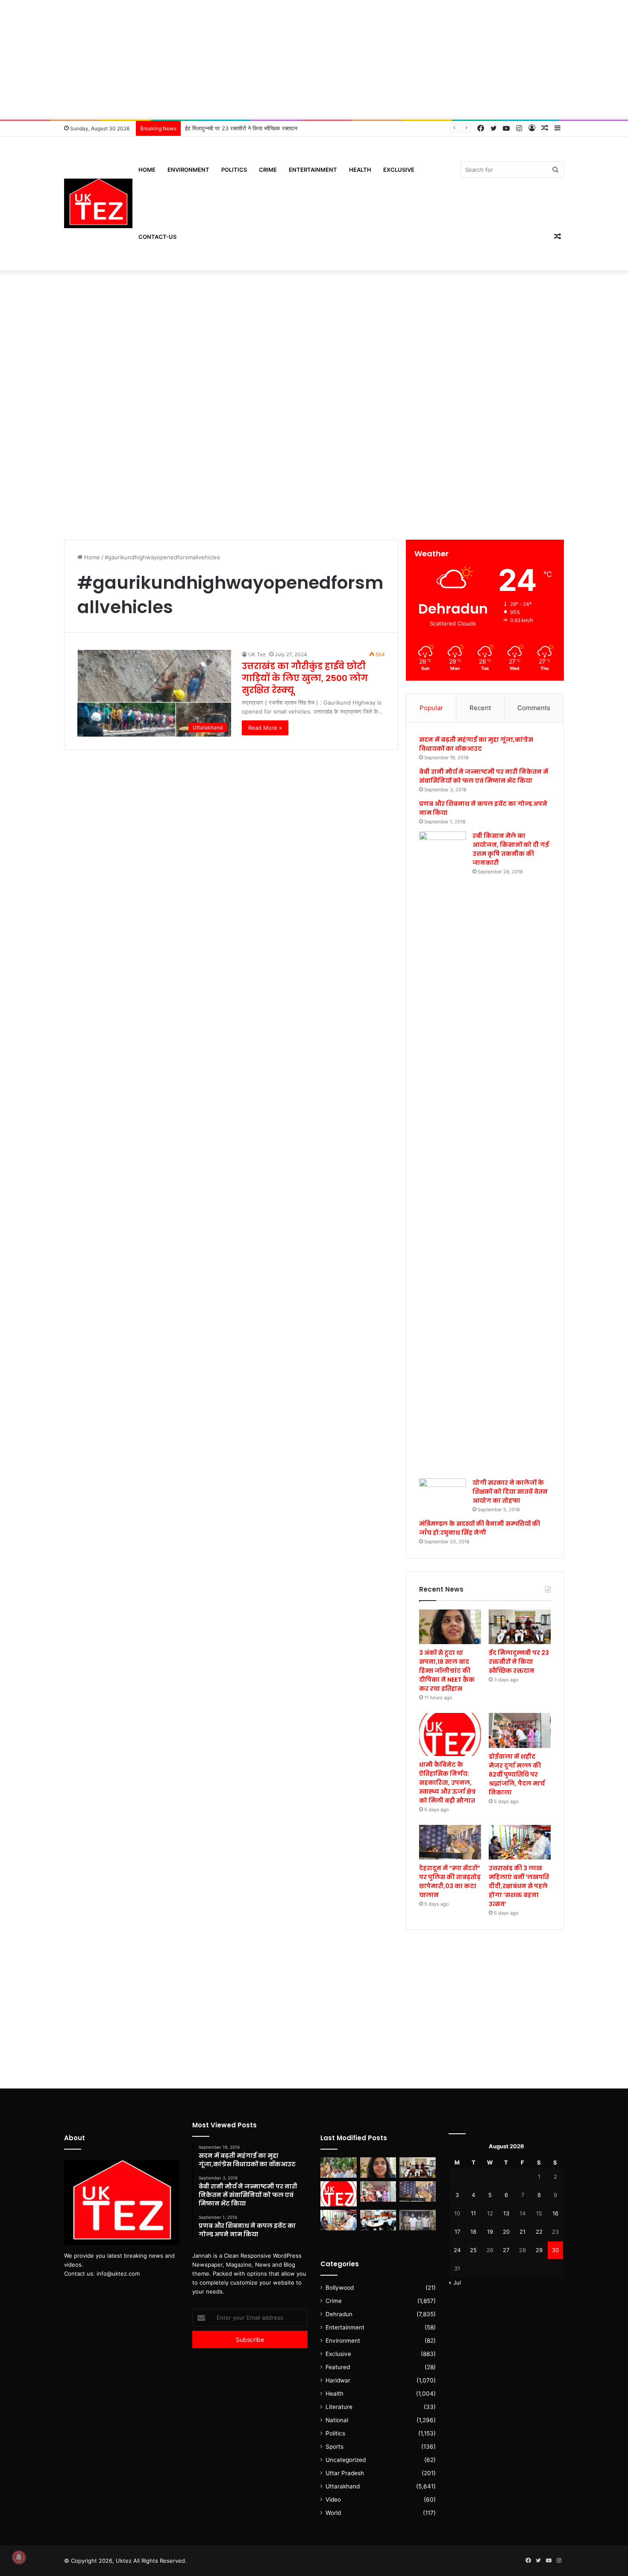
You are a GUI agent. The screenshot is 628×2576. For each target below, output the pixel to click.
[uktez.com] (98, 204)
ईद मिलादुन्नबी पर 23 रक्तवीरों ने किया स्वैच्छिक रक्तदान (519, 1662)
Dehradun (339, 2314)
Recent (480, 708)
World (333, 2513)
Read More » (265, 728)
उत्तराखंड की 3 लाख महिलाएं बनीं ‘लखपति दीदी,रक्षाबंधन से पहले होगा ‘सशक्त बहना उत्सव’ (519, 1886)
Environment (188, 170)
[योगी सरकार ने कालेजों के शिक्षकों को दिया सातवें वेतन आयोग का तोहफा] (443, 1492)
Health (360, 170)
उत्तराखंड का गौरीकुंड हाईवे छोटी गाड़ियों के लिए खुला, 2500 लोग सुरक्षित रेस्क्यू (305, 678)
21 (522, 2232)
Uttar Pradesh (345, 2473)
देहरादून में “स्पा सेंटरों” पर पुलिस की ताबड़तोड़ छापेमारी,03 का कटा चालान (450, 1881)
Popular (431, 708)
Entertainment (313, 170)
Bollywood (340, 2288)
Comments (534, 708)
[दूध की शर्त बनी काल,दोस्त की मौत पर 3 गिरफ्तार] (418, 2220)
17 (457, 2232)
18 (473, 2232)
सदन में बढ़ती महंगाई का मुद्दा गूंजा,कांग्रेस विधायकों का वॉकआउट (476, 744)
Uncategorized (346, 2460)
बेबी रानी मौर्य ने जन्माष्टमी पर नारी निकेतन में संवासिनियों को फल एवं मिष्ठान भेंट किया (484, 776)
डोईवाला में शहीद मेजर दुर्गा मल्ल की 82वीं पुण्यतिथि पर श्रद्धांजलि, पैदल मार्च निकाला (517, 1774)
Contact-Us (157, 237)
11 (473, 2213)
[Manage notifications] (19, 2557)
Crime (268, 170)
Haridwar (338, 2380)
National (337, 2420)
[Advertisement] (314, 60)
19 (490, 2232)
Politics (234, 170)
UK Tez (257, 654)
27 (506, 2250)
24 (457, 2250)
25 (473, 2250)
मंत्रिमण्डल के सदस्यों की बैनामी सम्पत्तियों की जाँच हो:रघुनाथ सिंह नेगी (480, 1528)
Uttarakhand (343, 2486)
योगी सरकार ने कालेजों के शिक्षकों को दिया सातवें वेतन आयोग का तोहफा (510, 1492)
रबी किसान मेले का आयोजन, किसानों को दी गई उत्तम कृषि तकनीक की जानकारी (511, 849)
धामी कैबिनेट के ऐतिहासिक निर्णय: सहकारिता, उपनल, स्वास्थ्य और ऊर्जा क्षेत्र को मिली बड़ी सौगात (283, 128)
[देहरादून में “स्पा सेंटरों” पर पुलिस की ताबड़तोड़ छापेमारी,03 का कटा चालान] (450, 1842)
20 (506, 2232)
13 (506, 2213)
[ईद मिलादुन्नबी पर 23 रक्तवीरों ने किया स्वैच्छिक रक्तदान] (520, 1627)
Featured (338, 2367)
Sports (335, 2447)
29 (539, 2250)
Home (147, 170)
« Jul (455, 2282)
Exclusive (399, 170)
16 (555, 2213)
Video (333, 2500)
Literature (339, 2407)
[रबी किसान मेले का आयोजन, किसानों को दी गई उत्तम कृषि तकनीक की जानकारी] (443, 1152)
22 (539, 2232)
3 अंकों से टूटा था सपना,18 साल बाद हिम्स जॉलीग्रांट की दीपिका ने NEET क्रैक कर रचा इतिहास (447, 1671)
